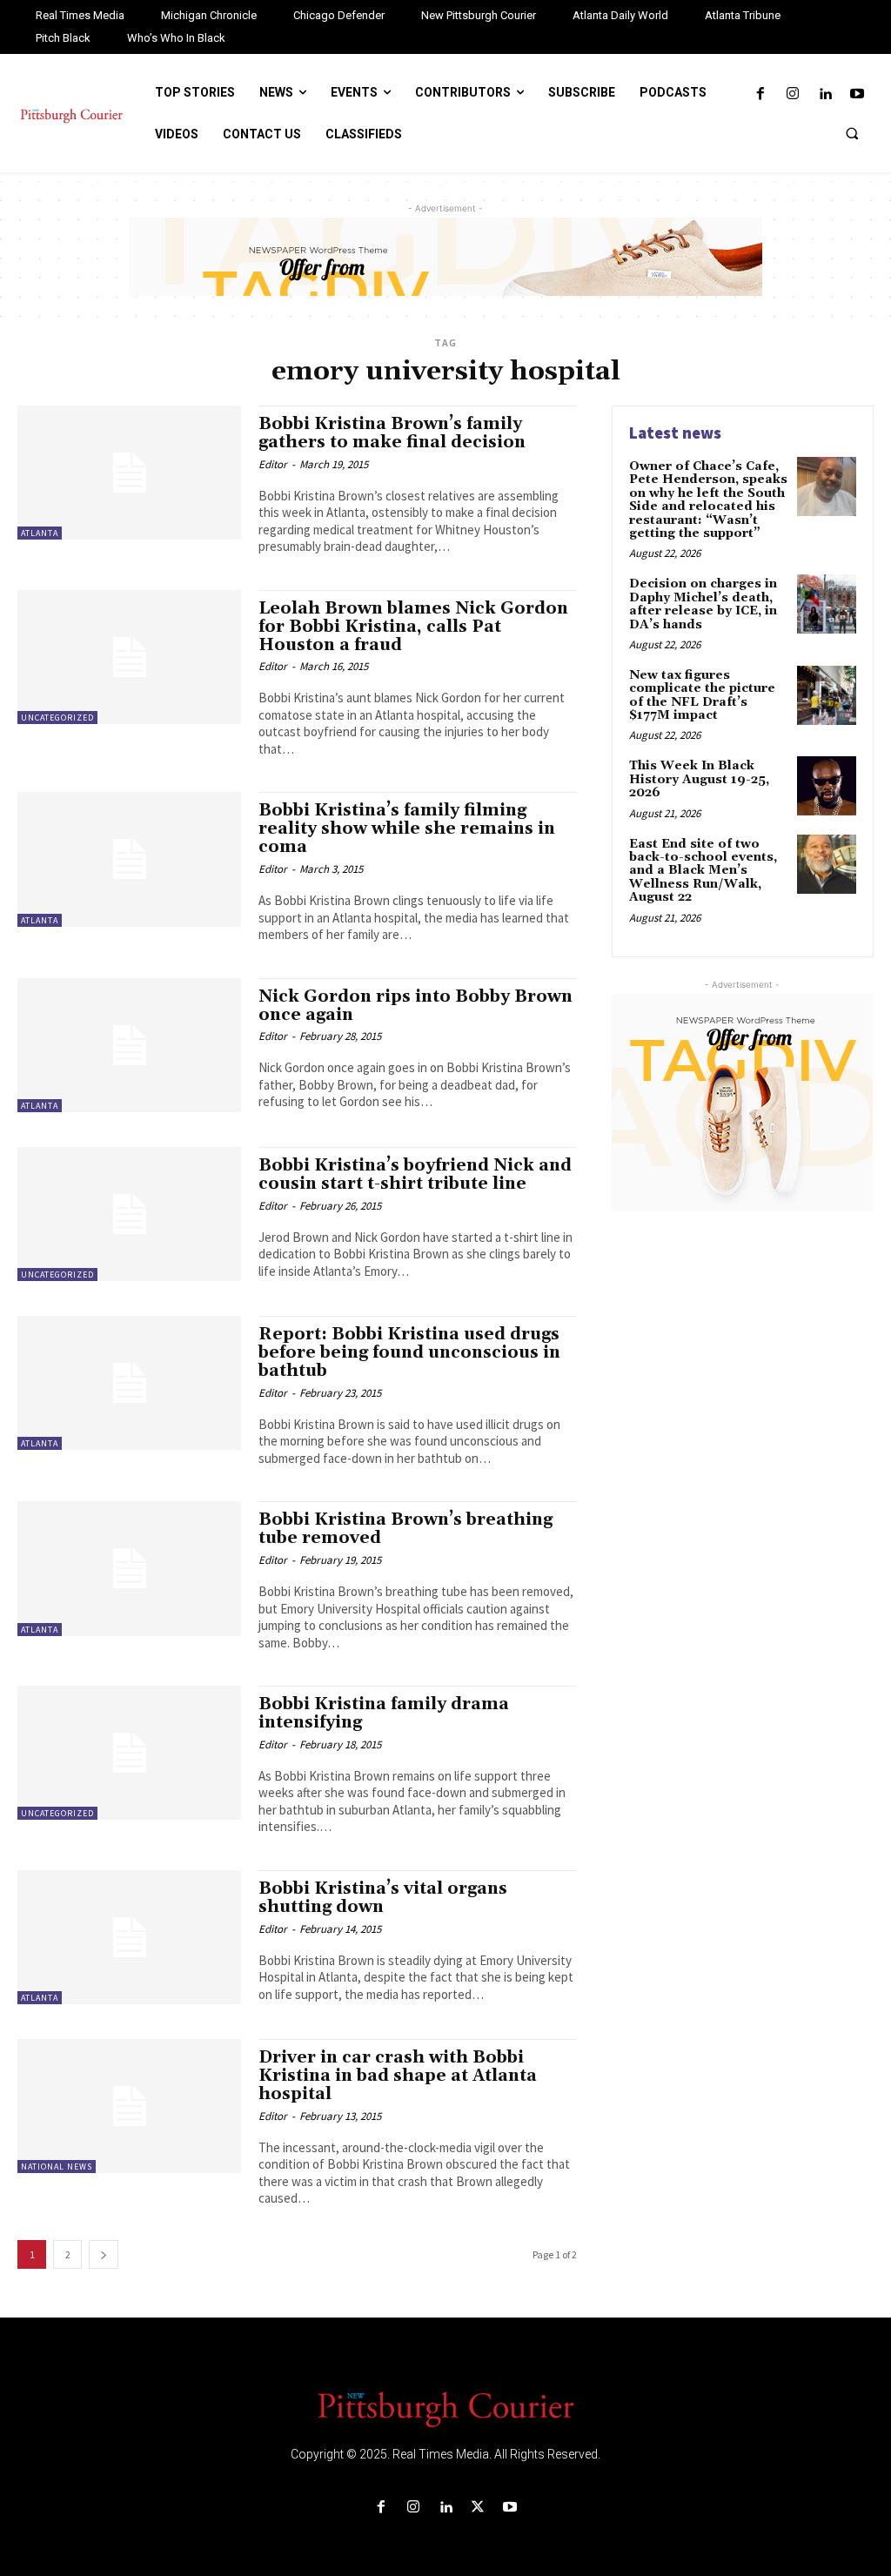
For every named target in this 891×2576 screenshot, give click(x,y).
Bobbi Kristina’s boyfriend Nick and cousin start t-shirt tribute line (415, 1174)
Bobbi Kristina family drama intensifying (384, 1713)
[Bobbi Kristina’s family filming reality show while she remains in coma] (129, 859)
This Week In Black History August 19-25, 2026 (699, 779)
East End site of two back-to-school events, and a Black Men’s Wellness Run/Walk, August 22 (703, 871)
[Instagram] (792, 94)
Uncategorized (57, 718)
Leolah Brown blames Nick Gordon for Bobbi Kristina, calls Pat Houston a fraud (413, 627)
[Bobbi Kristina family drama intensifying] (129, 1753)
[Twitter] (478, 2508)
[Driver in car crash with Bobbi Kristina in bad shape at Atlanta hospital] (129, 2106)
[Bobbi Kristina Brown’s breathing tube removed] (129, 1568)
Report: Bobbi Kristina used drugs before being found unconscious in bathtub (409, 1352)
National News (57, 2167)
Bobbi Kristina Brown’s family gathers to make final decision (392, 433)
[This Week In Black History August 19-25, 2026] (827, 786)
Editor (273, 464)
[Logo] (445, 2408)
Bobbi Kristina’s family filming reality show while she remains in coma (407, 828)
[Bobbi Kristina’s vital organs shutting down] (129, 1937)
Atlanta (40, 533)
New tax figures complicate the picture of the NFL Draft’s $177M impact (702, 695)
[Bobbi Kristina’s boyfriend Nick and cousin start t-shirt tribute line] (129, 1214)
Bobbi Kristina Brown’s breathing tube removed (405, 1529)
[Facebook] (760, 94)
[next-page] (104, 2254)
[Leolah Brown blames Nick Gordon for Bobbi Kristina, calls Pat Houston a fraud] (129, 657)
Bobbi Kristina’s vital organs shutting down (383, 1898)
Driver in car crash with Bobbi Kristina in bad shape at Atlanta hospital (398, 2076)
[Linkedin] (825, 94)
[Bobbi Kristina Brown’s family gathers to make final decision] (129, 473)
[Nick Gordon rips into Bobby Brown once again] (129, 1045)
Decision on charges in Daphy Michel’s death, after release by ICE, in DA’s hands (703, 604)
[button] (852, 133)
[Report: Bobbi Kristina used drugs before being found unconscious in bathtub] (129, 1383)
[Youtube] (858, 94)
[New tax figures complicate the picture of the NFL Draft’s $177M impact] (827, 695)
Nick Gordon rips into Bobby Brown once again (415, 1006)
